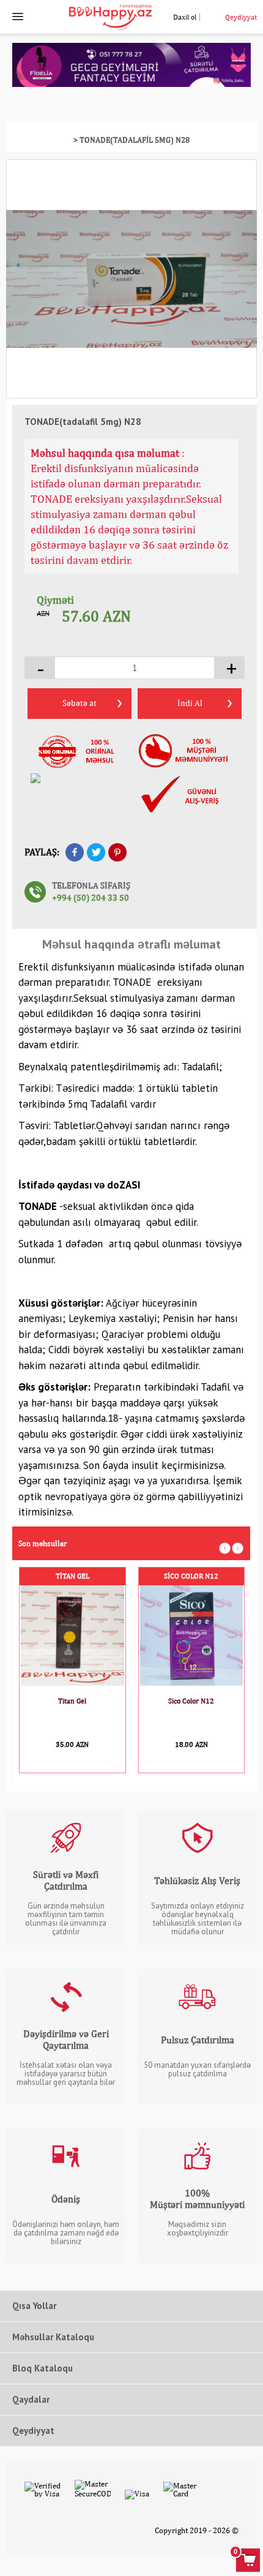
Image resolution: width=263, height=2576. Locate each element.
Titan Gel (72, 1576)
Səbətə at (80, 703)
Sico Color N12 (191, 1576)
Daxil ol (185, 17)
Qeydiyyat (241, 17)
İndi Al (190, 703)
